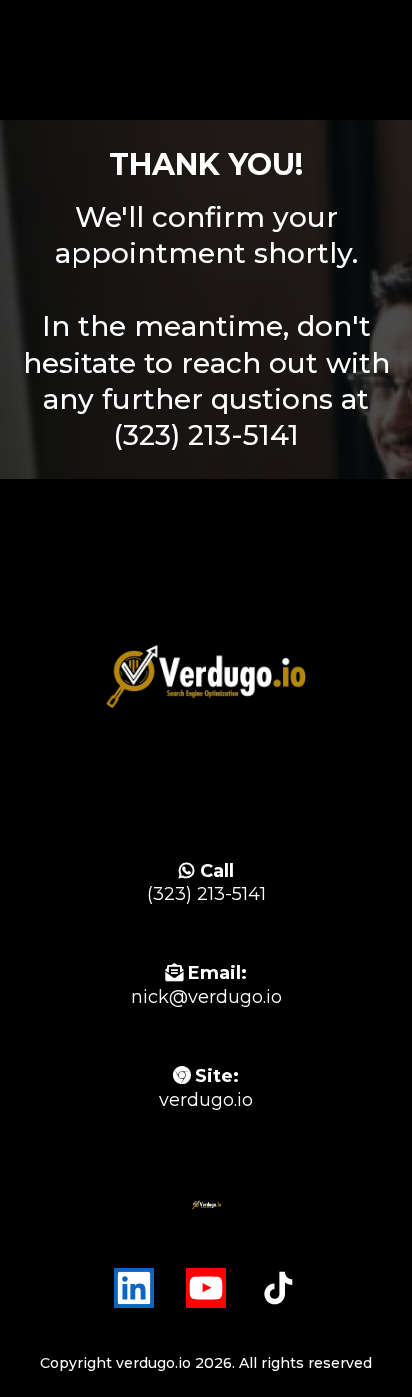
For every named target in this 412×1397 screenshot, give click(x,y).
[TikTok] (278, 1288)
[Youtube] (206, 1288)
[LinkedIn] (134, 1288)
